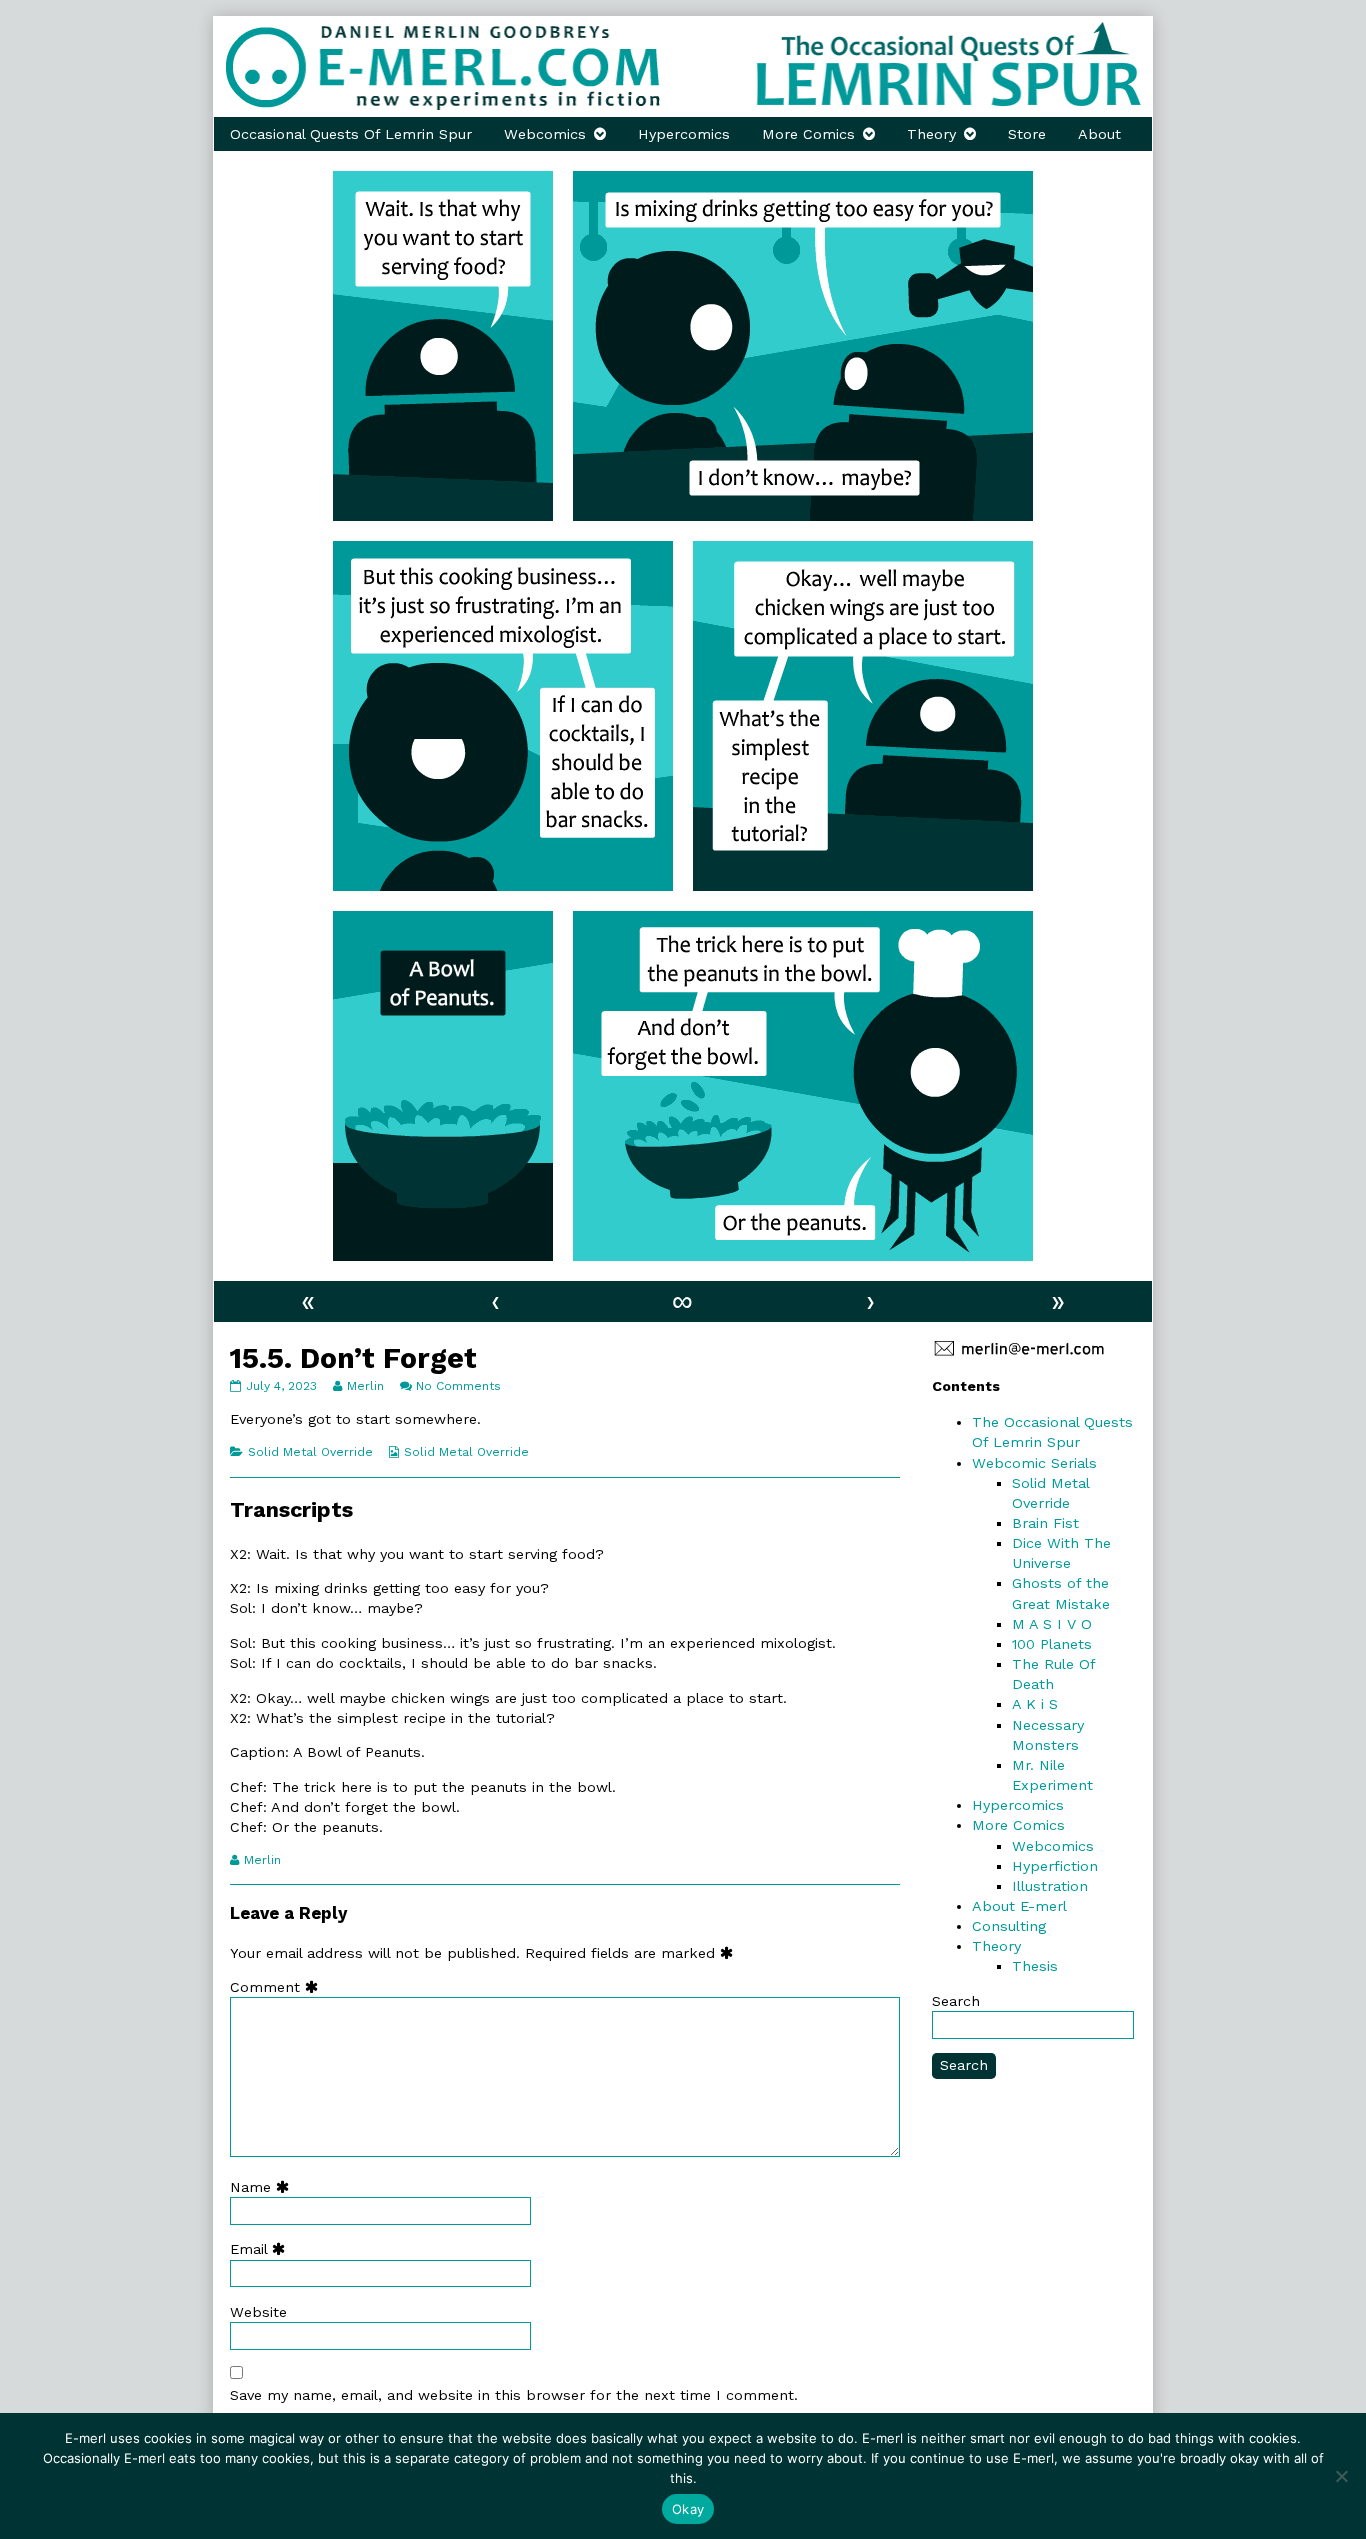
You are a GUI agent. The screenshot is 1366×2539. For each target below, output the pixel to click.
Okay (688, 2509)
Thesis (1035, 1966)
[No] (1341, 2476)
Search (956, 2001)
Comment (278, 1987)
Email (262, 2249)
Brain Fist (1045, 1523)
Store (1027, 134)
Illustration (1050, 1886)
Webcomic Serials (1034, 1463)
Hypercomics (684, 134)
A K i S (1035, 1704)
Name (264, 2187)
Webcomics (545, 134)
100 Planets (1052, 1644)
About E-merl (1019, 1906)
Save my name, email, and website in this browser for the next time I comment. (514, 2395)
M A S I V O (1052, 1624)
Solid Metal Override (310, 1452)
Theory (931, 134)
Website (258, 2312)
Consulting (1009, 1926)
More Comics (808, 134)
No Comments (458, 1386)
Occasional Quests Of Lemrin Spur (351, 134)
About (1099, 134)
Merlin (365, 1386)
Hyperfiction (1055, 1866)
